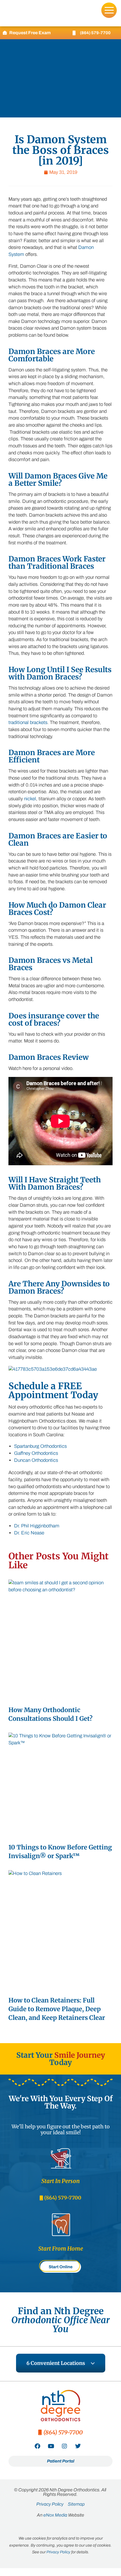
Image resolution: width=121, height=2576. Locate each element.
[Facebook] (37, 2446)
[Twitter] (78, 2446)
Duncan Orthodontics (36, 1460)
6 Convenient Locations (56, 2363)
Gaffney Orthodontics (36, 1453)
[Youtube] (51, 2446)
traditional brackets (28, 722)
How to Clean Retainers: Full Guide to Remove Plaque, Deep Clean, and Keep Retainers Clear (57, 2009)
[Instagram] (64, 2446)
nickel (30, 799)
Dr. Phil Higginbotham (37, 1526)
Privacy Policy (58, 2552)
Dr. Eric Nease (29, 1533)
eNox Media (55, 2515)
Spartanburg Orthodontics (40, 1446)
